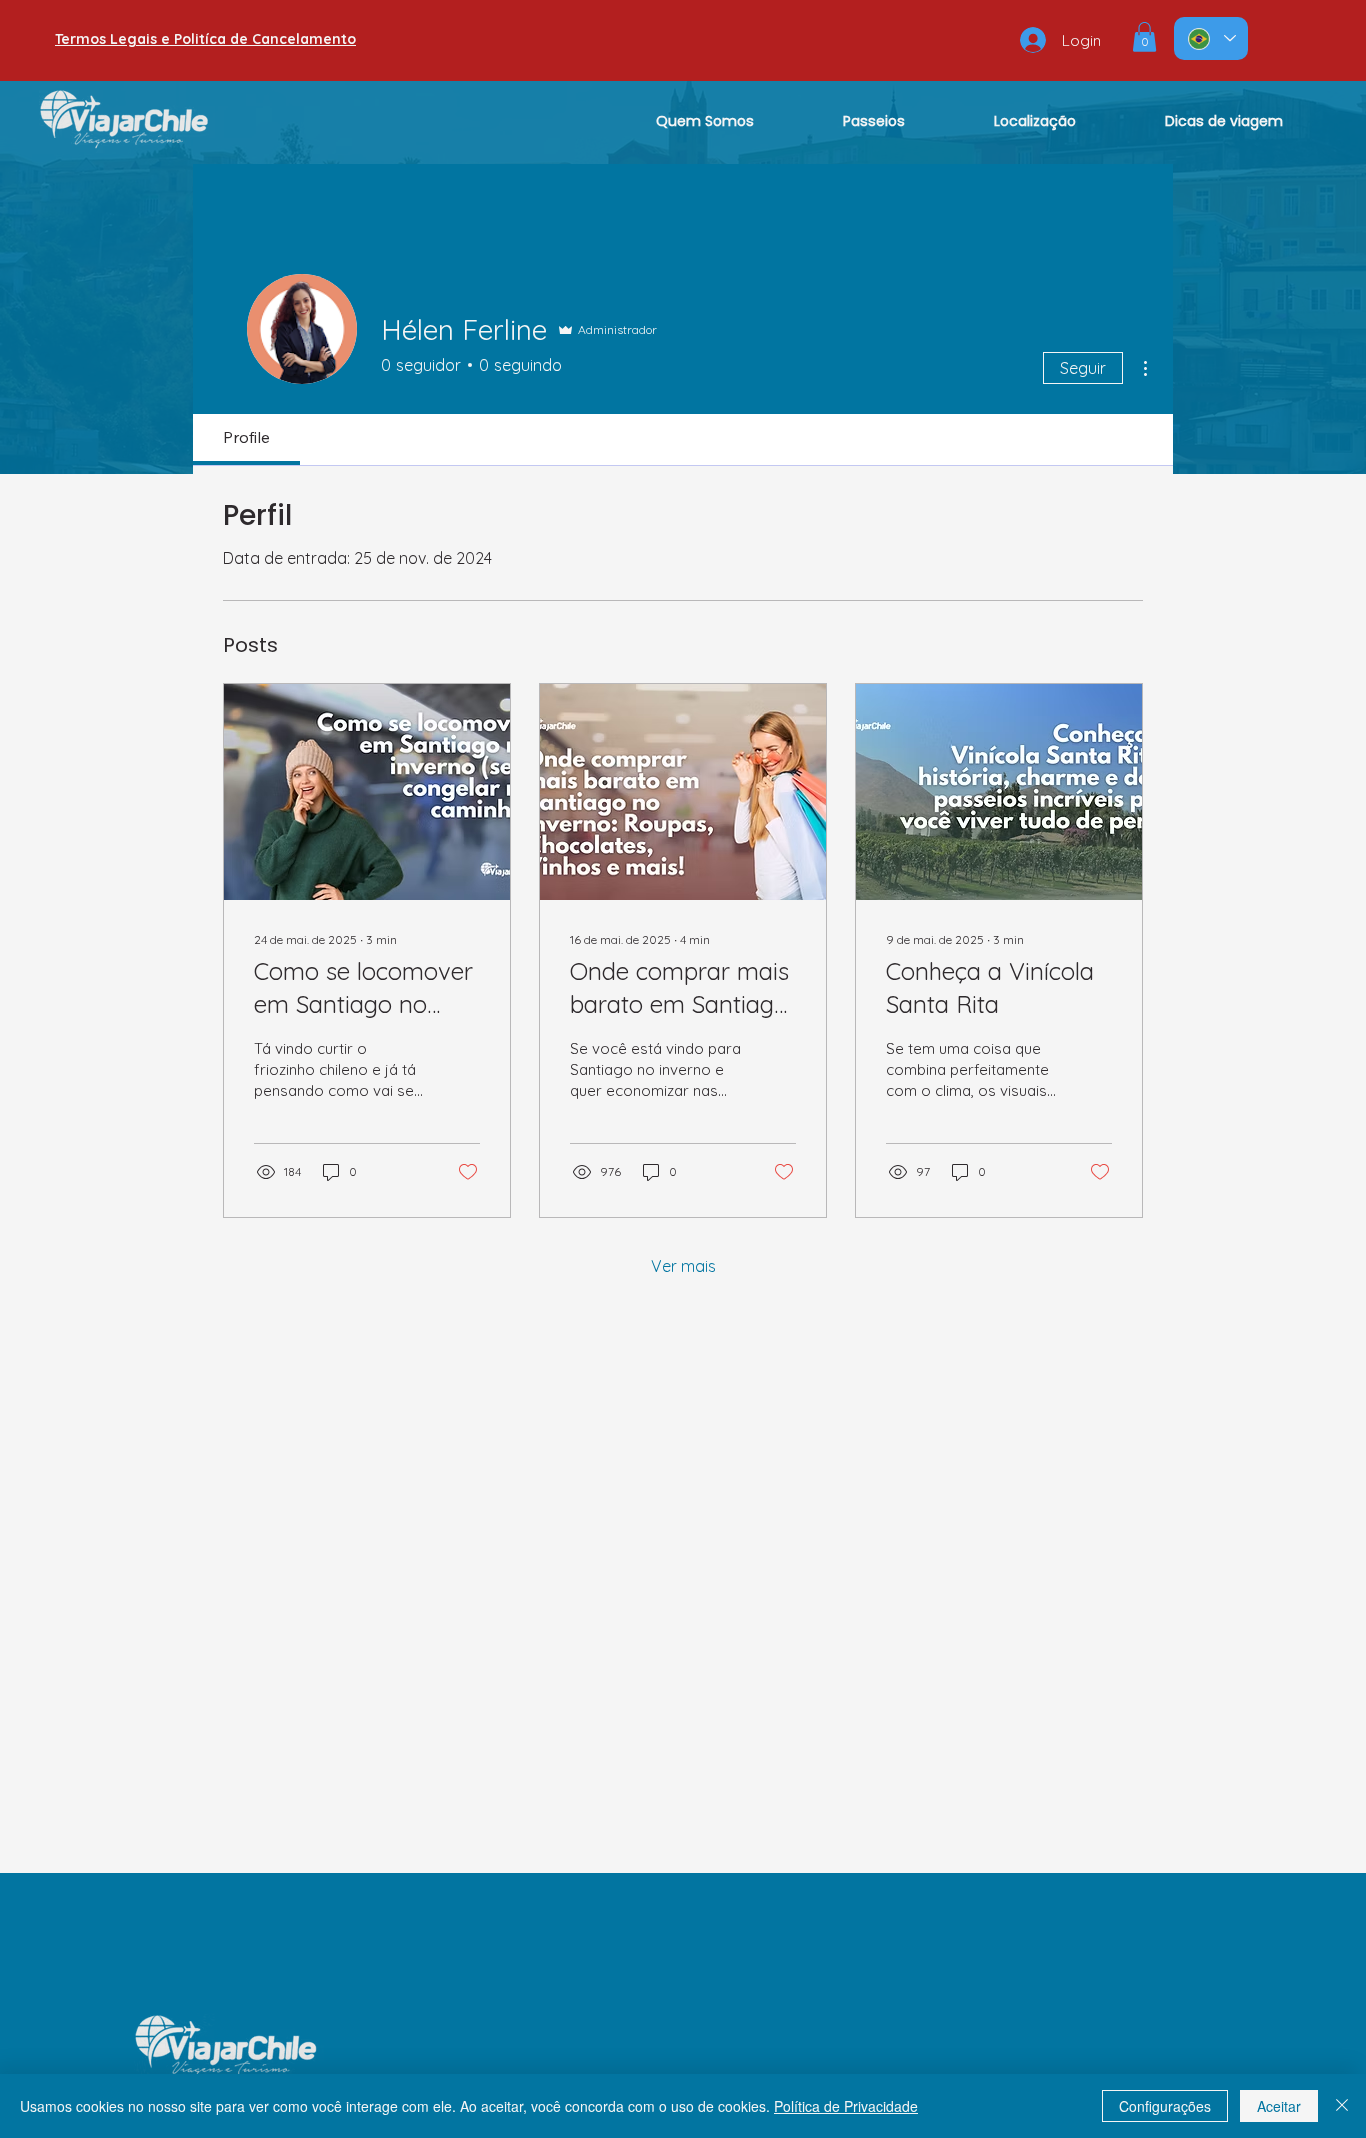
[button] (1144, 37)
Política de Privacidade (846, 2106)
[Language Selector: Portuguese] (1211, 38)
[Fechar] (1342, 2106)
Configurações (1165, 2106)
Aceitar (1279, 2106)
